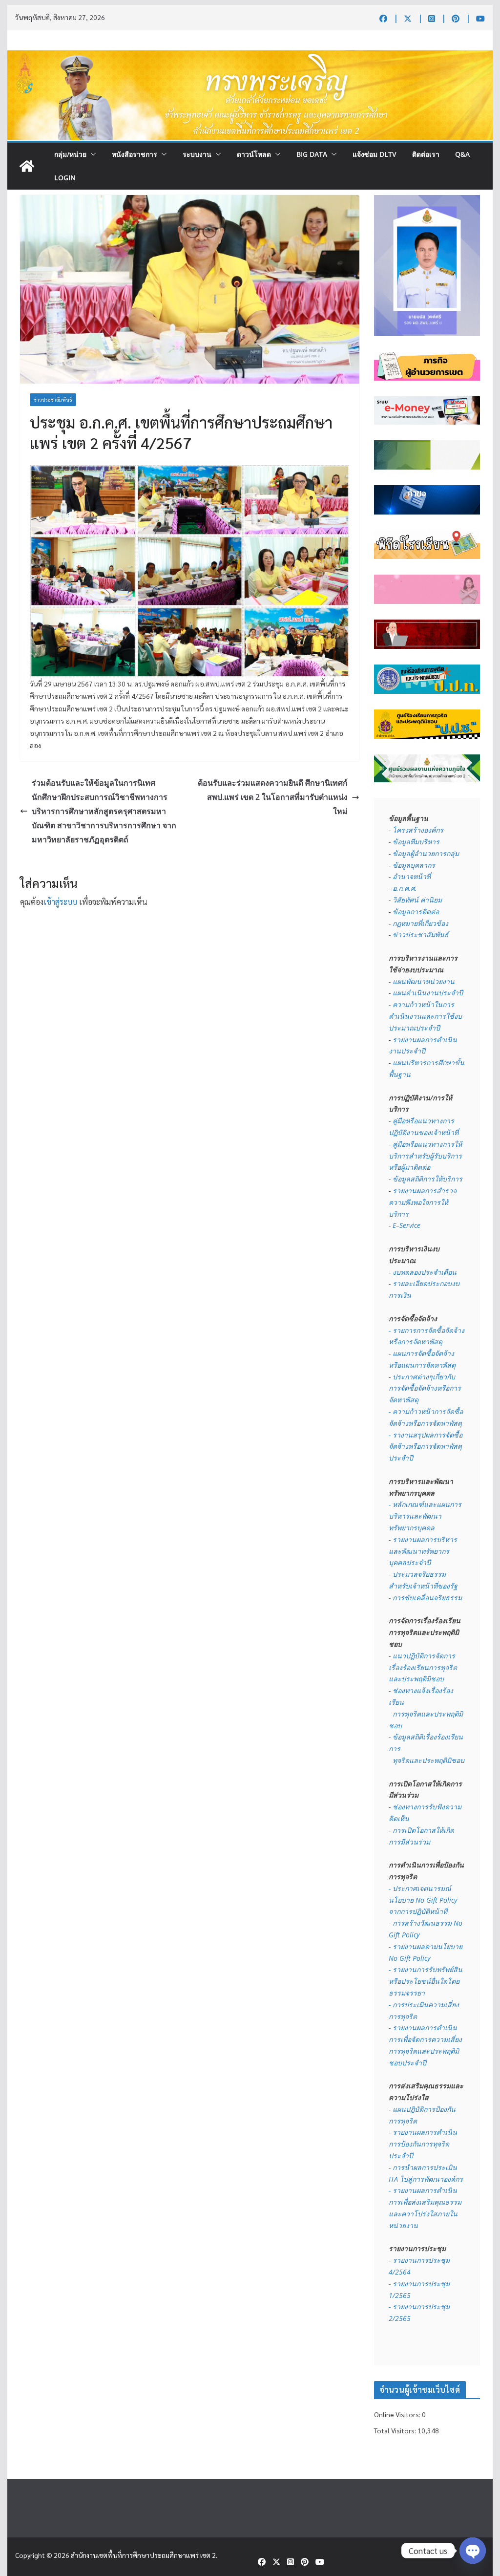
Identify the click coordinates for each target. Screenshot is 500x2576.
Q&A (462, 154)
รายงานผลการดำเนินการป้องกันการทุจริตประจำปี (423, 2144)
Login (65, 178)
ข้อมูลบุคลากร (414, 865)
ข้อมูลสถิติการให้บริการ (427, 1179)
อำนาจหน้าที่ (412, 876)
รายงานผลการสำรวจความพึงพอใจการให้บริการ (423, 1202)
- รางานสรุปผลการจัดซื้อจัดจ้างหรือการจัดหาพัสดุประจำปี (426, 1447)
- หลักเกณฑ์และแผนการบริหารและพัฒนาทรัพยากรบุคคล (425, 1516)
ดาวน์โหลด (254, 154)
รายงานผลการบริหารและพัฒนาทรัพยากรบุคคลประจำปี (423, 1551)
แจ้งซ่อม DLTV (375, 154)
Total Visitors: (396, 2430)
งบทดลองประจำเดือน (425, 1272)
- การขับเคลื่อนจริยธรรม (425, 1598)
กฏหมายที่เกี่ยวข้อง (420, 923)
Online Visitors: (398, 2414)
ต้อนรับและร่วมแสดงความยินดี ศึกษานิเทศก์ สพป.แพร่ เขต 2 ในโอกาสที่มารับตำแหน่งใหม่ (273, 797)
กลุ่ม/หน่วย (70, 154)
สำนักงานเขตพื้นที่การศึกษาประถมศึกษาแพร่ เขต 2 (143, 2555)
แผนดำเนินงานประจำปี (428, 993)
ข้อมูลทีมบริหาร (416, 842)
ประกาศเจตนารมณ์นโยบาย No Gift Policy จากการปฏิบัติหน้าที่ (424, 1900)
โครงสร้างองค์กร (418, 830)
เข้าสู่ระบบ (60, 902)
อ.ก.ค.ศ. (405, 888)
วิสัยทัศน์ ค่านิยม (417, 900)
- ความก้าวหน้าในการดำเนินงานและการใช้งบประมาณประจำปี (425, 1016)
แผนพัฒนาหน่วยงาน (424, 981)
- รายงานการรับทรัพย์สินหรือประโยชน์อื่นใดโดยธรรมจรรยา (426, 1981)
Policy (421, 1958)
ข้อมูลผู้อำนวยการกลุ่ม (426, 853)
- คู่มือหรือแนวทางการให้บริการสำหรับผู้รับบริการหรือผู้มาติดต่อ (425, 1156)
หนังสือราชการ (135, 154)
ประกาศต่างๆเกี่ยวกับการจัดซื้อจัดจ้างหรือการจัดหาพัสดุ (425, 1388)
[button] (91, 154)
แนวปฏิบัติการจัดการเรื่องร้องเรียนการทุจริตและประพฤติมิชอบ (423, 1667)
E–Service (406, 1225)
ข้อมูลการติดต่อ (416, 912)
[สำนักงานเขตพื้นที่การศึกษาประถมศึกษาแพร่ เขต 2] (27, 166)
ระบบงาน (197, 154)
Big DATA (312, 154)
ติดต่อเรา (426, 154)
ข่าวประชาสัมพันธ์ (53, 399)
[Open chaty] (473, 2551)
